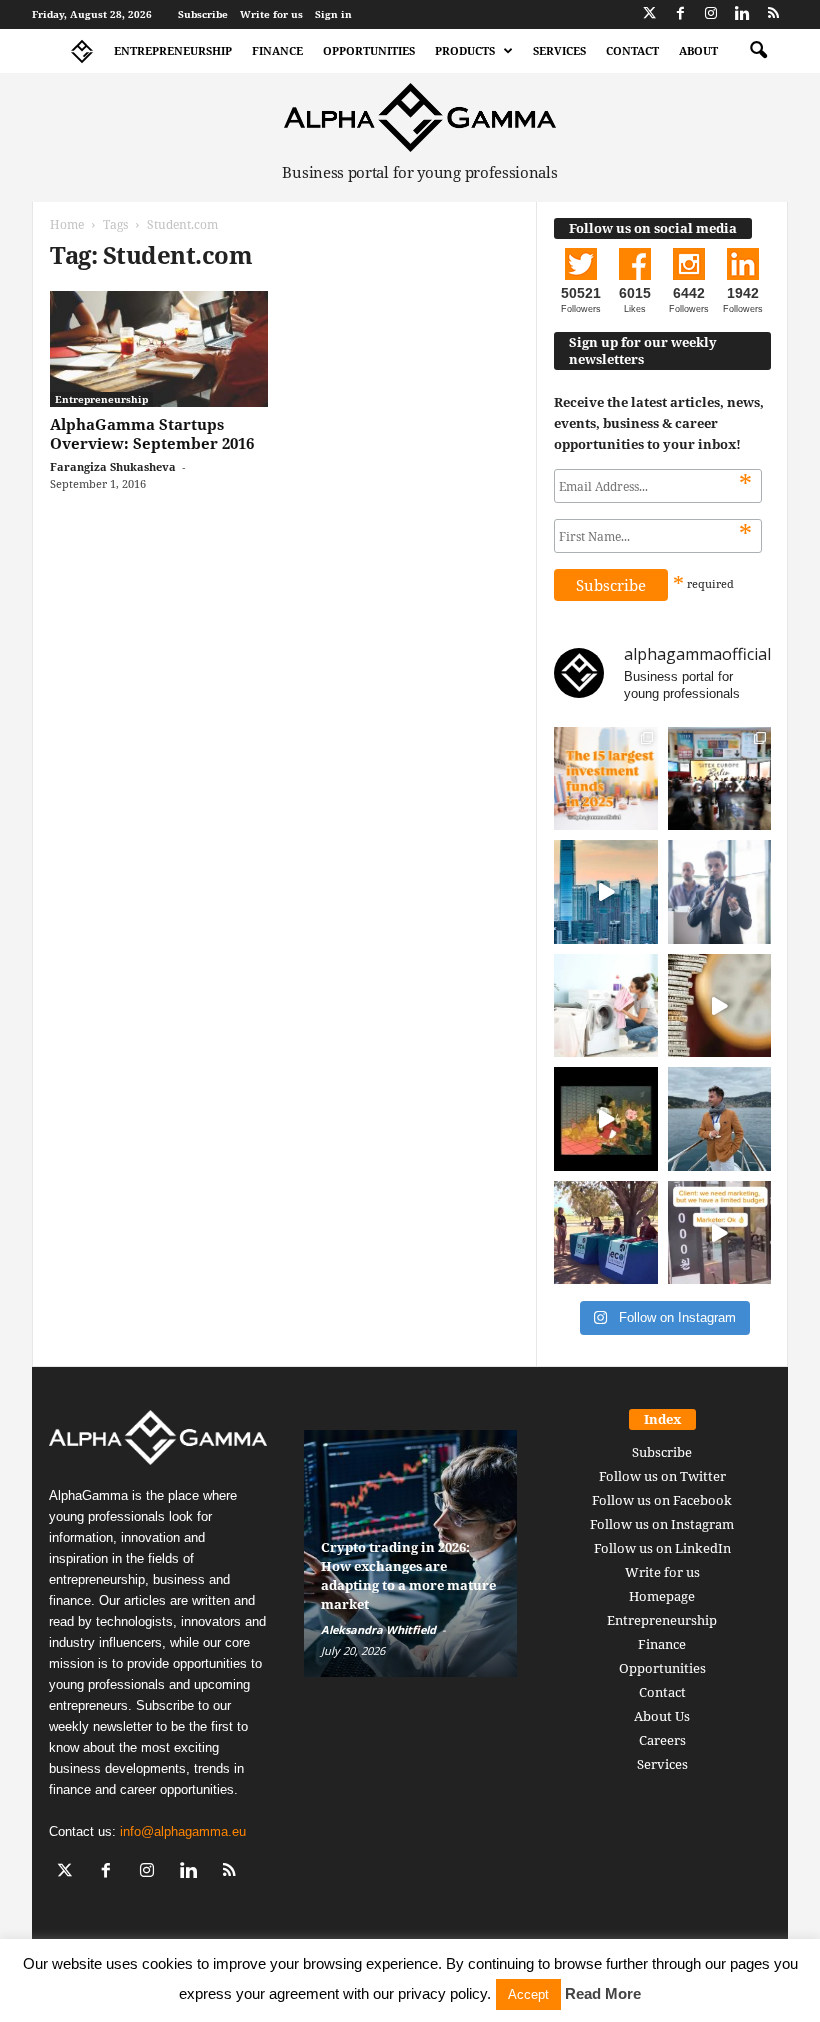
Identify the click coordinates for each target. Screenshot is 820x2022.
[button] (758, 51)
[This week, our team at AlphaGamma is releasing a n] (720, 1119)
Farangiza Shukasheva (113, 466)
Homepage (662, 1596)
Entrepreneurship (173, 50)
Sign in (333, 14)
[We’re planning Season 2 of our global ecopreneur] (606, 1233)
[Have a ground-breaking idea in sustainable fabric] (606, 1006)
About (698, 50)
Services (559, 50)
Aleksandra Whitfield (378, 1629)
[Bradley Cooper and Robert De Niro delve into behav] (720, 1006)
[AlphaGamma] (420, 117)
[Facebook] (680, 14)
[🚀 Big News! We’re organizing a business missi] (606, 892)
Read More (603, 1993)
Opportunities (369, 50)
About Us (662, 1716)
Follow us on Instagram (662, 1524)
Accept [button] (528, 1994)
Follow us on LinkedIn (662, 1548)
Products (465, 50)
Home (67, 224)
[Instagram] (711, 14)
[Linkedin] (742, 14)
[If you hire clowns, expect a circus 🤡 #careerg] (720, 1233)
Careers (662, 1740)
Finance (277, 50)
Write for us (271, 14)
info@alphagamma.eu (183, 1831)
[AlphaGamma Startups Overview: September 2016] (159, 349)
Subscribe (203, 14)
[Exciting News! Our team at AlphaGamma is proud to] (720, 779)
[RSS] (773, 14)
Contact (632, 50)
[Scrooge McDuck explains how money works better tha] (606, 1119)
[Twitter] (649, 14)
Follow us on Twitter (662, 1476)
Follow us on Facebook (662, 1500)
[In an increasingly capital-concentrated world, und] (606, 779)
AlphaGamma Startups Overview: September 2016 (152, 433)
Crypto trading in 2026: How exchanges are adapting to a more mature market (408, 1575)
